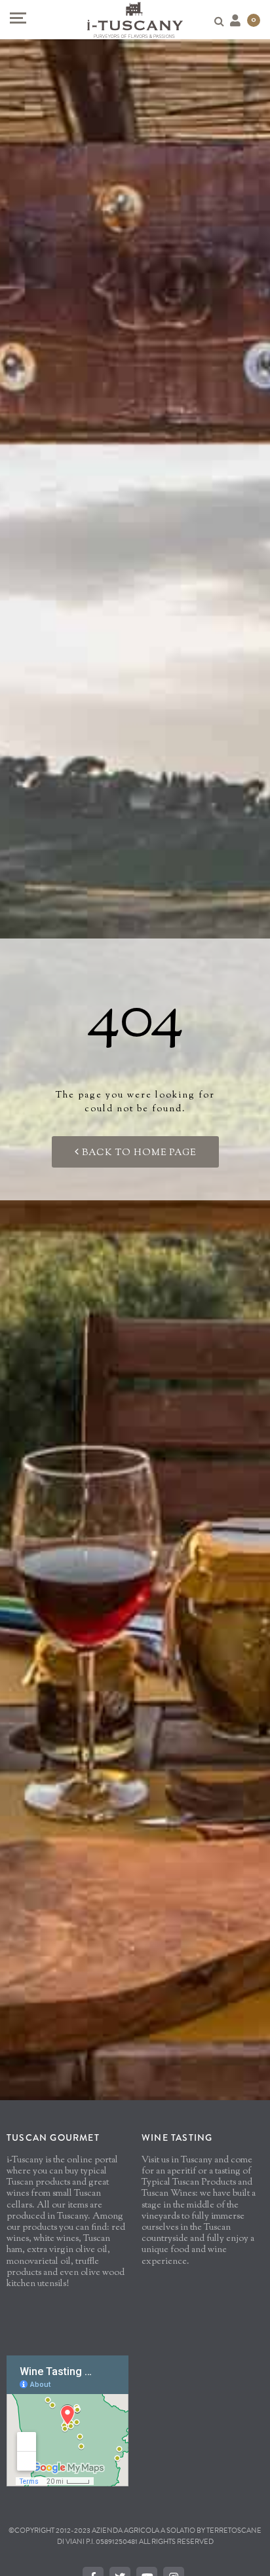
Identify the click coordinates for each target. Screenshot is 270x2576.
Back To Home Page (138, 1153)
